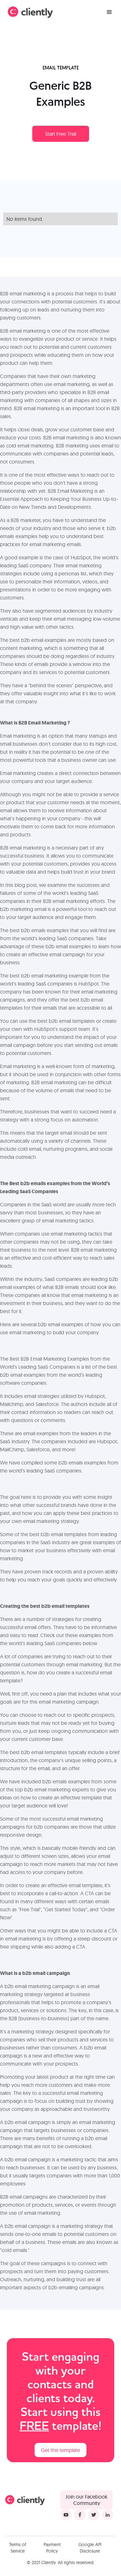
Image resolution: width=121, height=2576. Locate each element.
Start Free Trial (61, 134)
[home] (30, 12)
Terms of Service (18, 2548)
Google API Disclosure (90, 2548)
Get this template (60, 2450)
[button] (109, 12)
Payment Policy (52, 2548)
